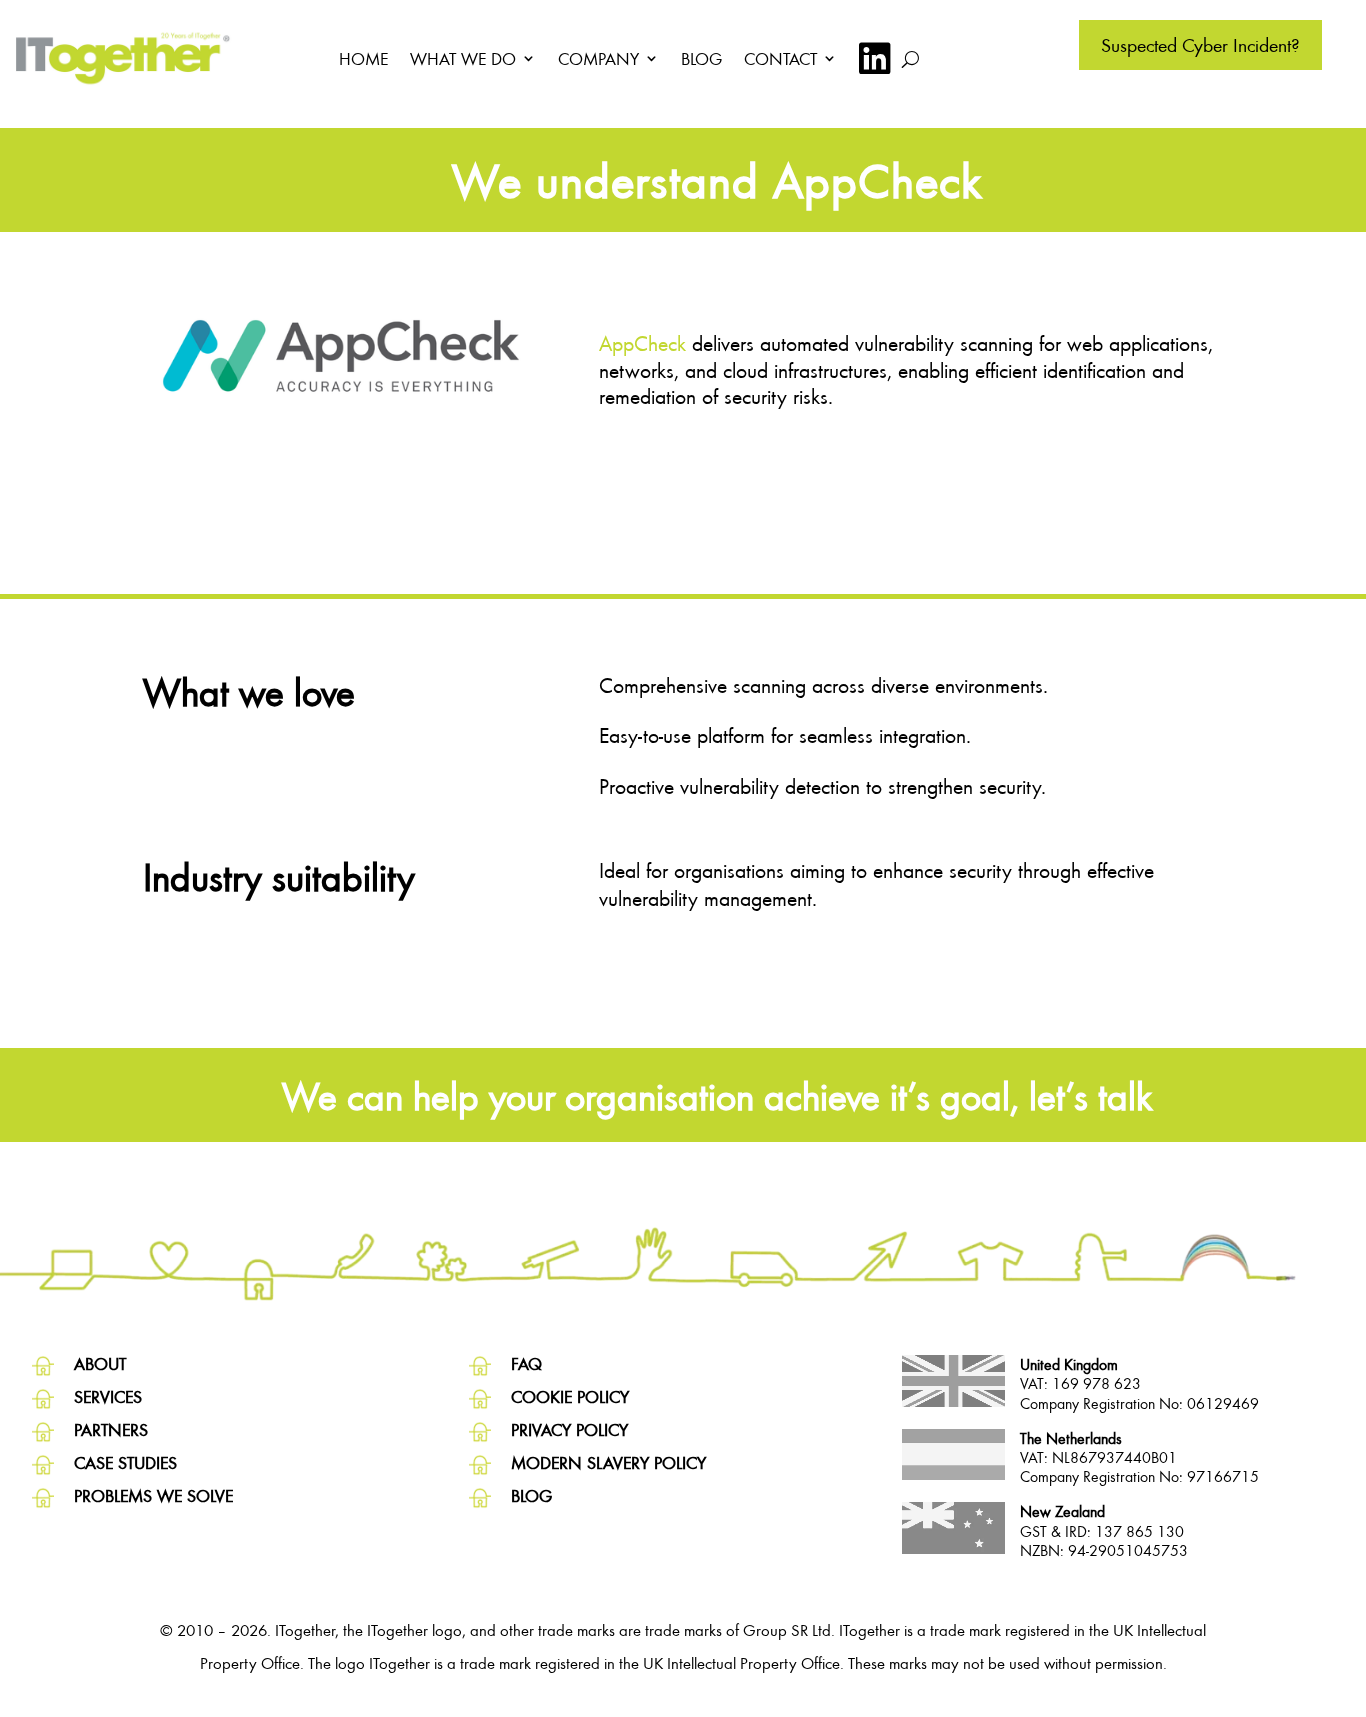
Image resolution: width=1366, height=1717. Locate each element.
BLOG (701, 58)
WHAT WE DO (463, 58)
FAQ (526, 1363)
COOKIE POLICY (570, 1396)
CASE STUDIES (125, 1462)
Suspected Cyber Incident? (1200, 44)
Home (363, 58)
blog (531, 1495)
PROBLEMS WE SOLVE (153, 1495)
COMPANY (598, 58)
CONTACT (780, 58)
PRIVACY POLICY (569, 1429)
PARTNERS (111, 1429)
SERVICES (108, 1396)
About (100, 1363)
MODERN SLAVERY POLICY (608, 1462)
